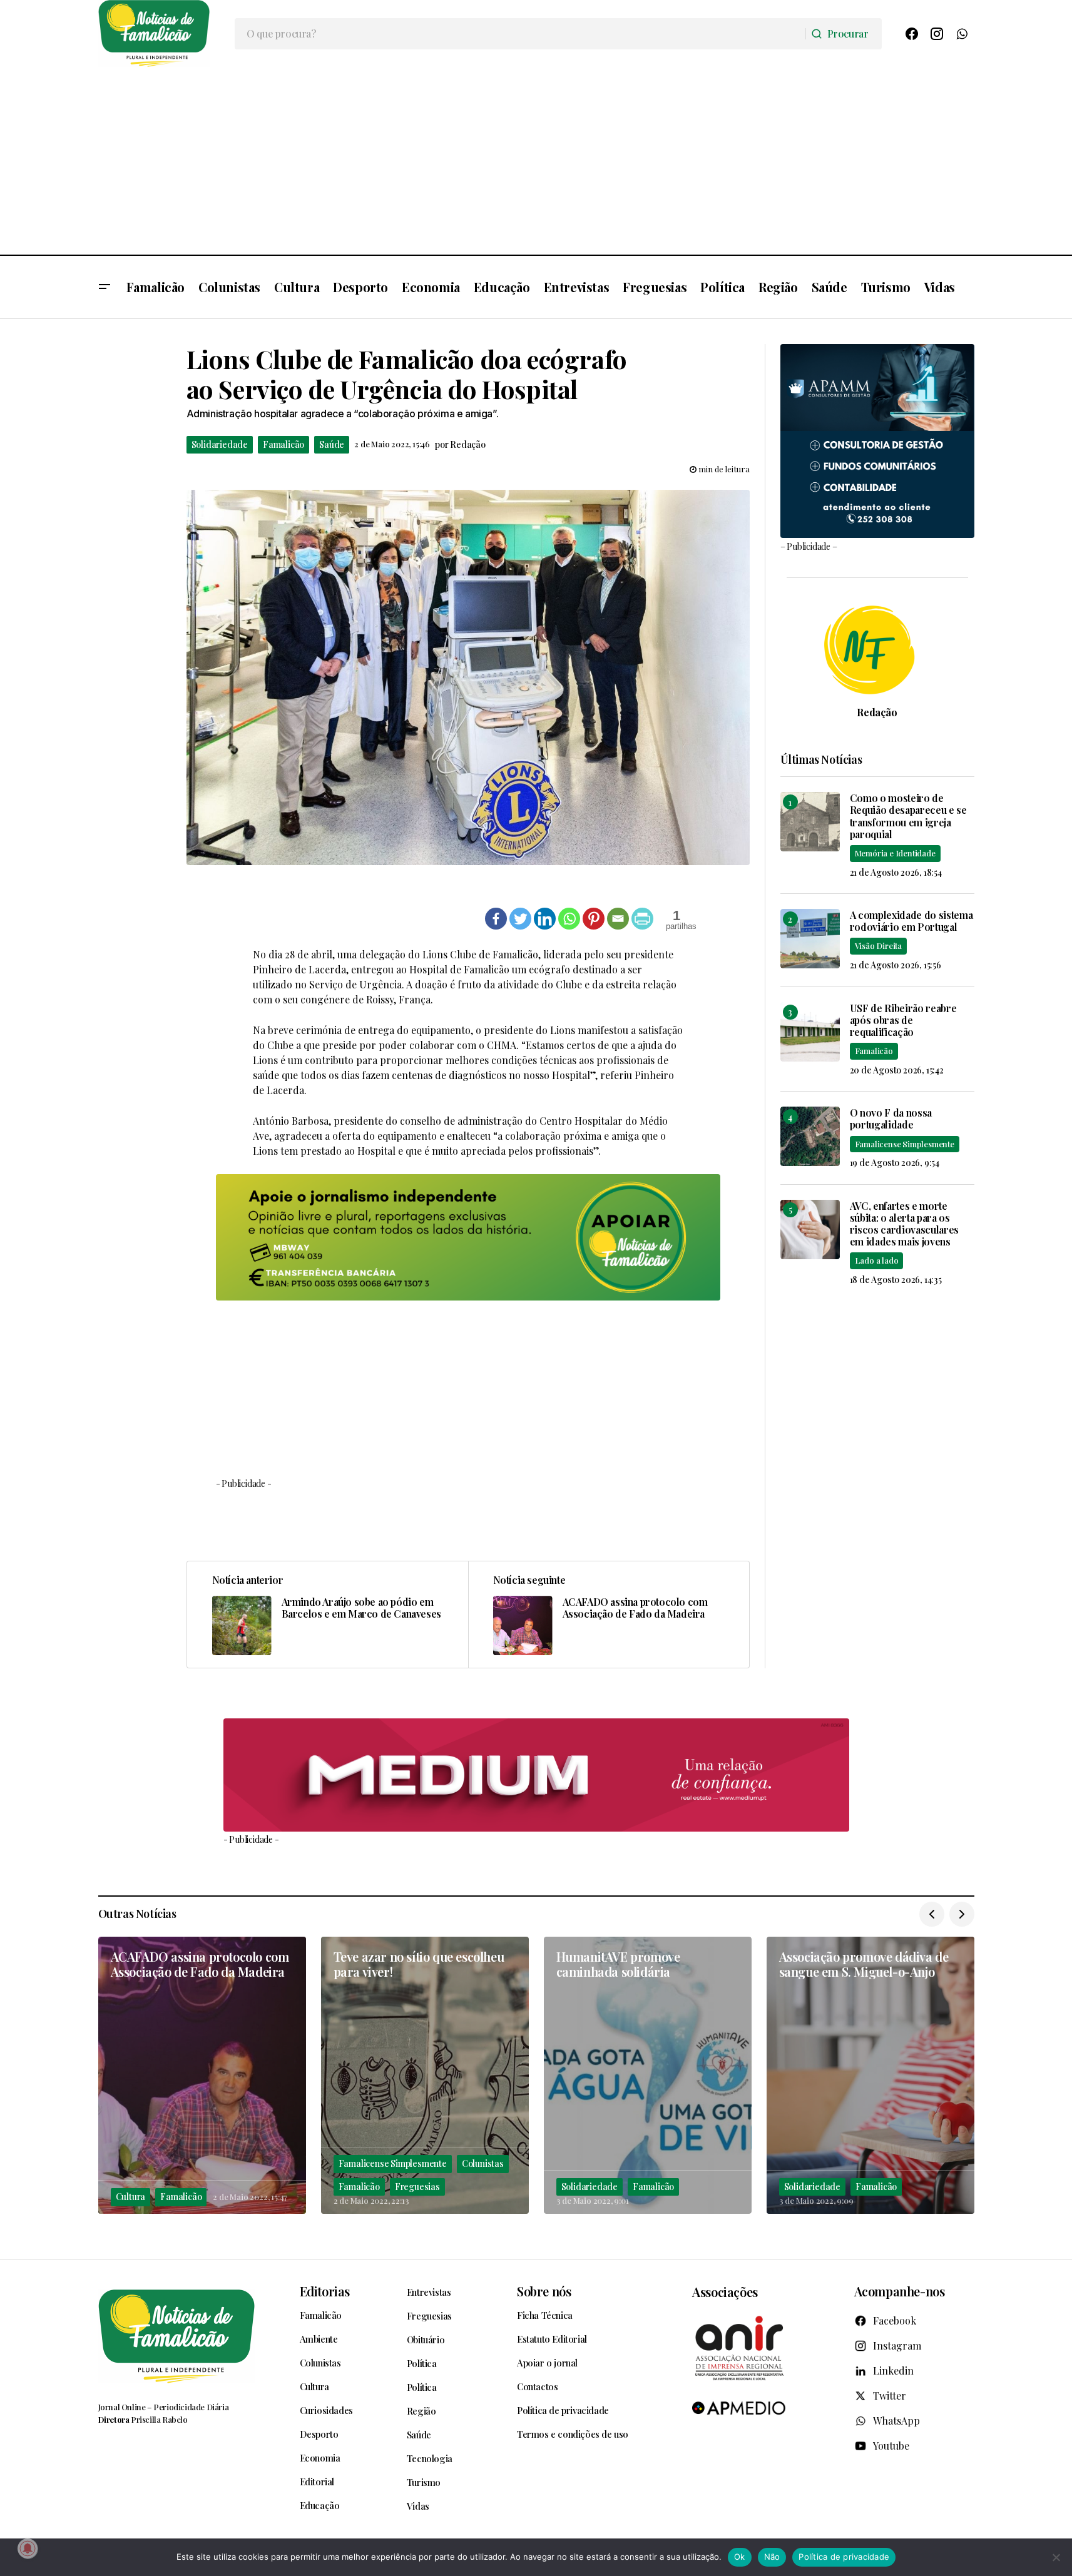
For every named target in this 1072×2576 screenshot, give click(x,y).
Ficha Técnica (545, 2315)
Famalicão (283, 444)
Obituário (426, 2340)
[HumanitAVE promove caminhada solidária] (648, 2075)
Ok (740, 2557)
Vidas (418, 2506)
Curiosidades (326, 2410)
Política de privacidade (563, 2410)
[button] (105, 287)
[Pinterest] (594, 919)
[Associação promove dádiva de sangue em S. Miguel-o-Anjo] (870, 2075)
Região (421, 2411)
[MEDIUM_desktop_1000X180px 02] (536, 1775)
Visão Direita (878, 946)
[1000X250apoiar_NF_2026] (468, 1237)
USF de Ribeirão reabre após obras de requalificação (903, 1020)
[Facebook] (912, 34)
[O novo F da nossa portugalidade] (810, 1136)
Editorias (325, 2291)
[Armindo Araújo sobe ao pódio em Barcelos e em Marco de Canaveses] (328, 1615)
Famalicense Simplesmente (905, 1144)
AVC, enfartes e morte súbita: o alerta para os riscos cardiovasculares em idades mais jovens (905, 1224)
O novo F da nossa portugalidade (891, 1118)
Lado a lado (877, 1260)
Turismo (424, 2482)
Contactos (537, 2386)
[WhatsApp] (962, 34)
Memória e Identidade (895, 853)
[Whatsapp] (569, 919)
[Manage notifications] (28, 2548)
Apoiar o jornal (547, 2363)
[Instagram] (937, 34)
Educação (320, 2505)
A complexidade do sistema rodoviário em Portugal (911, 921)
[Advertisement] (536, 161)
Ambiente (319, 2339)
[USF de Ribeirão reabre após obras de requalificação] (810, 1032)
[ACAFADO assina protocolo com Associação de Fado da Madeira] (609, 1615)
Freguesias (417, 2187)
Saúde (332, 444)
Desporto (319, 2434)
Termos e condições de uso (573, 2434)
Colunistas (483, 2163)
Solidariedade (220, 444)
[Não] (1056, 2557)
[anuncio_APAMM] (877, 439)
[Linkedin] (545, 919)
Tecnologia (430, 2458)
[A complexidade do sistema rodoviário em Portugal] (810, 939)
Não (772, 2557)
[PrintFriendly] (642, 919)
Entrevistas (429, 2292)
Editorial (317, 2482)
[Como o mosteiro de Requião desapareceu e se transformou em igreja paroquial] (810, 822)
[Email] (618, 919)
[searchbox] (520, 34)
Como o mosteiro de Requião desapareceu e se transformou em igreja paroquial (908, 816)
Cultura (131, 2197)
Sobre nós (544, 2291)
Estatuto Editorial (552, 2339)
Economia (320, 2458)
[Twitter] (520, 919)
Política (422, 2363)
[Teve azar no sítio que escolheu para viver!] (425, 2075)
